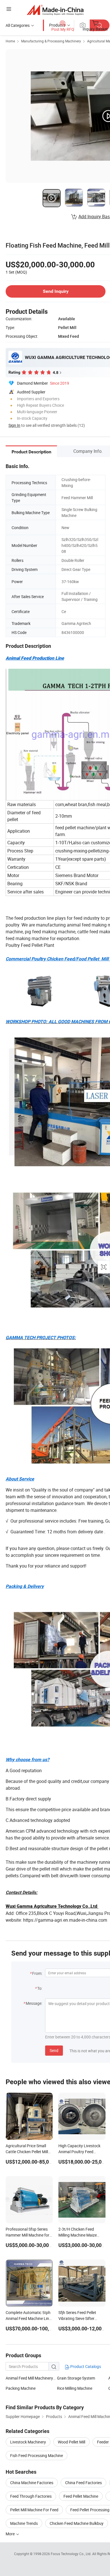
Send (54, 2050)
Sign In (14, 425)
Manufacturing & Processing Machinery (51, 41)
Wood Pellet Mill (71, 2442)
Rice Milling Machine (75, 2388)
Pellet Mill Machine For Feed (34, 2510)
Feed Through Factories (31, 2496)
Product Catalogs (85, 2366)
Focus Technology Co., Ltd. (71, 2554)
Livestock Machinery (28, 2442)
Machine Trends (24, 2523)
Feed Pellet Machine (81, 2496)
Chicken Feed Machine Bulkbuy (77, 2523)
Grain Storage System (76, 2378)
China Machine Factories (32, 2483)
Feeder (103, 2442)
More (11, 2534)
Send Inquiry (56, 291)
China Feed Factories (83, 2483)
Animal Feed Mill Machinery (30, 2378)
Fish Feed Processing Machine (37, 2455)
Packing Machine (21, 2388)
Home (10, 41)
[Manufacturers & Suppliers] (55, 10)
